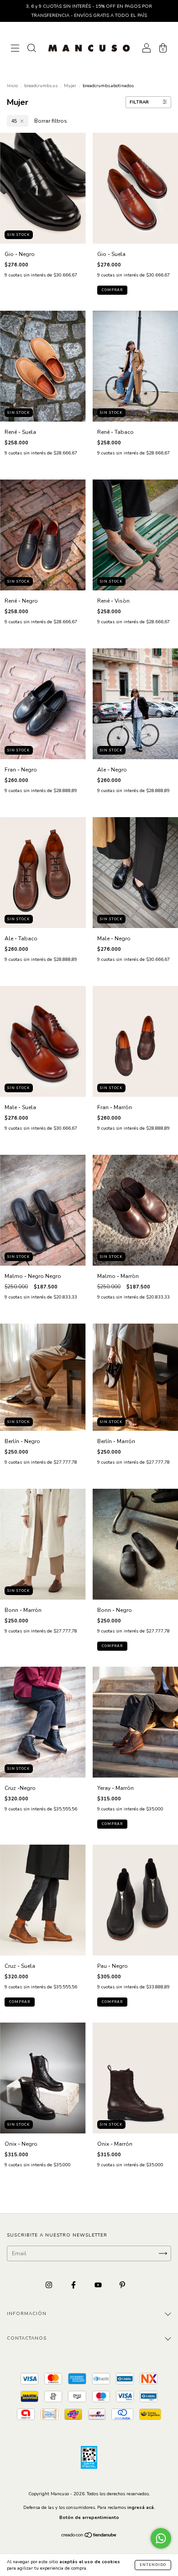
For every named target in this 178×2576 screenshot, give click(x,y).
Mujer (70, 86)
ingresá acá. (141, 2508)
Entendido (153, 2565)
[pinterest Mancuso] (122, 2285)
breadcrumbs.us (41, 86)
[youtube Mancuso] (99, 2285)
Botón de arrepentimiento (89, 2518)
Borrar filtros (51, 121)
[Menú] (15, 49)
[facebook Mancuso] (74, 2285)
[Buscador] (31, 49)
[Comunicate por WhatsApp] (161, 2538)
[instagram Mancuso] (50, 2285)
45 (14, 121)
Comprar (112, 290)
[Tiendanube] (89, 2536)
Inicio (12, 86)
